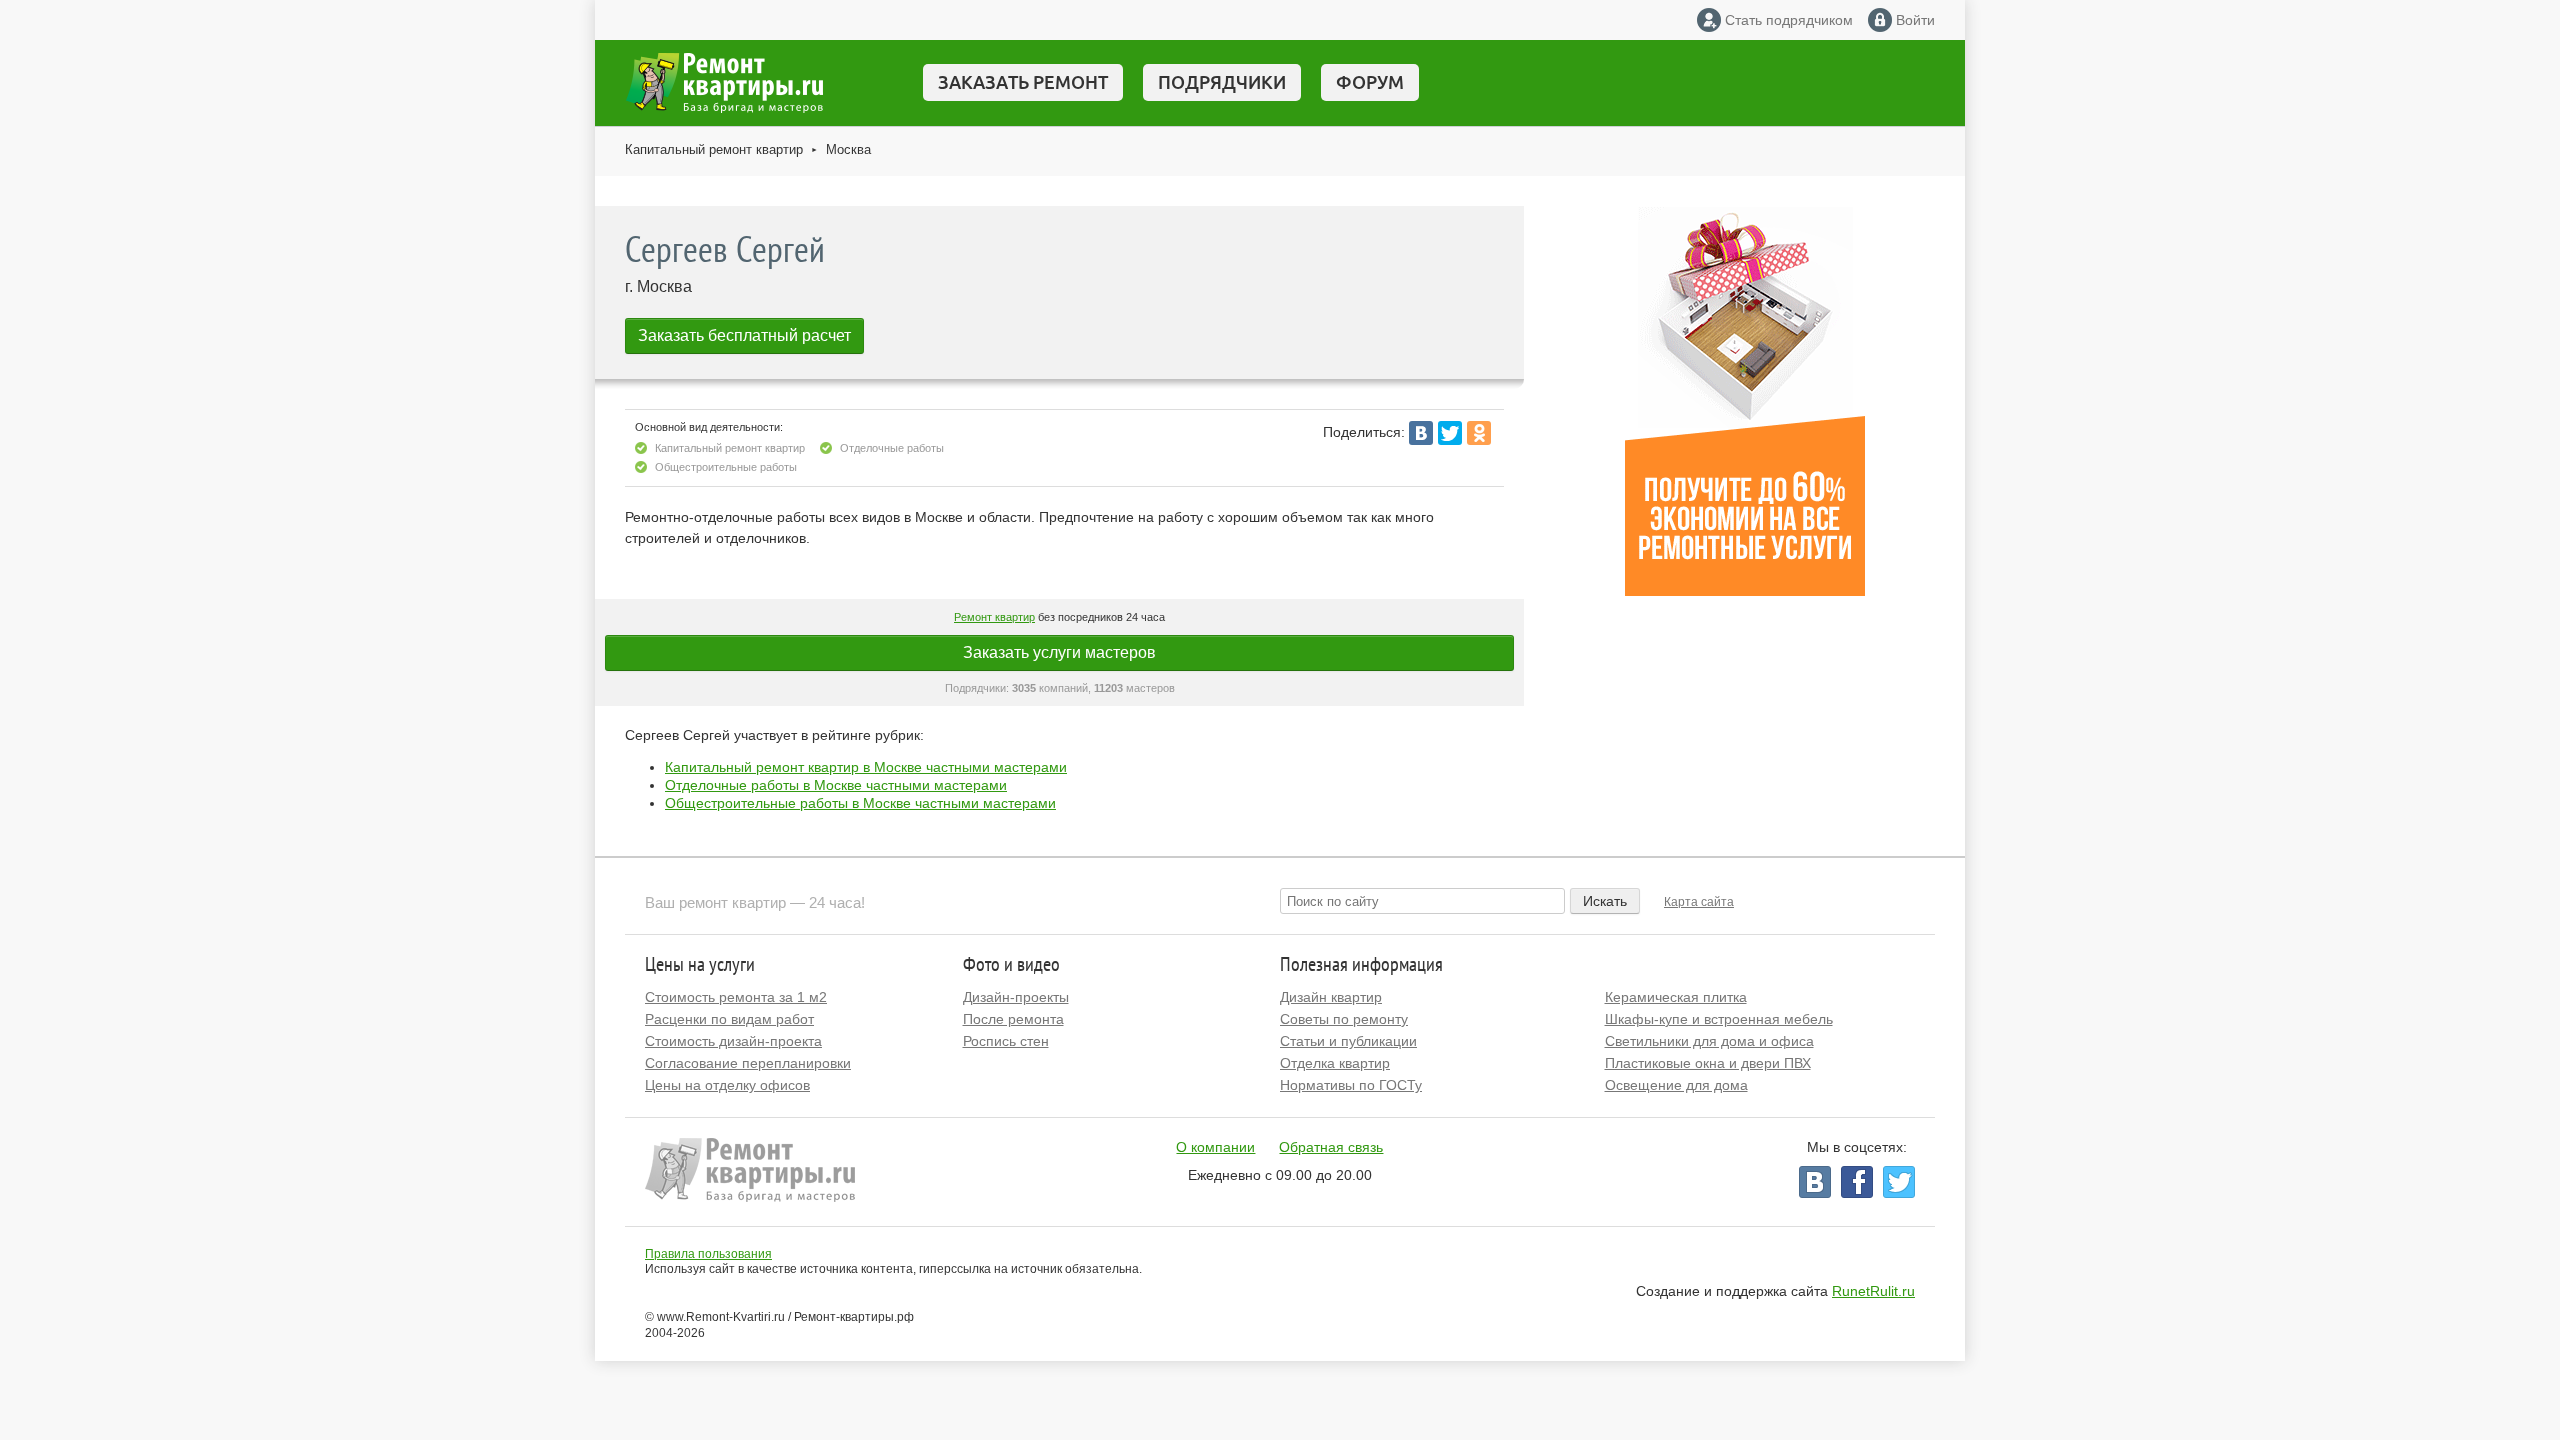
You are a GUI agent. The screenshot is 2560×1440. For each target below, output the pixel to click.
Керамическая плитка (1676, 997)
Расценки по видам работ (729, 1019)
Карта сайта (1699, 902)
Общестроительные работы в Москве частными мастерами (860, 803)
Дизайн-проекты (1016, 997)
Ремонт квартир (994, 617)
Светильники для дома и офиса (1709, 1041)
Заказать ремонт (1023, 82)
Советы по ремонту (1344, 1019)
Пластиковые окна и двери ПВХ (1708, 1063)
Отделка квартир (1335, 1063)
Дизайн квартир (1331, 997)
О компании (1215, 1147)
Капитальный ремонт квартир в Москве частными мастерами (866, 767)
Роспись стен (1006, 1041)
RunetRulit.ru (1873, 1291)
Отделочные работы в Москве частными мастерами (836, 785)
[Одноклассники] (1479, 433)
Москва (848, 149)
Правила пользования (708, 1254)
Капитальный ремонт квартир (714, 149)
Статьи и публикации (1348, 1041)
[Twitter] (1450, 433)
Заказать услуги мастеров (1059, 652)
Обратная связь (1331, 1147)
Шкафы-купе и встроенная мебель (1719, 1019)
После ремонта (1013, 1019)
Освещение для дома (1676, 1085)
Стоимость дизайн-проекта (733, 1041)
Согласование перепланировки (748, 1063)
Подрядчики (1222, 82)
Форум (1370, 82)
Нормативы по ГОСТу (1351, 1085)
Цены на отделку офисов (727, 1085)
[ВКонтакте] (1421, 433)
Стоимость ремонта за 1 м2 (736, 997)
